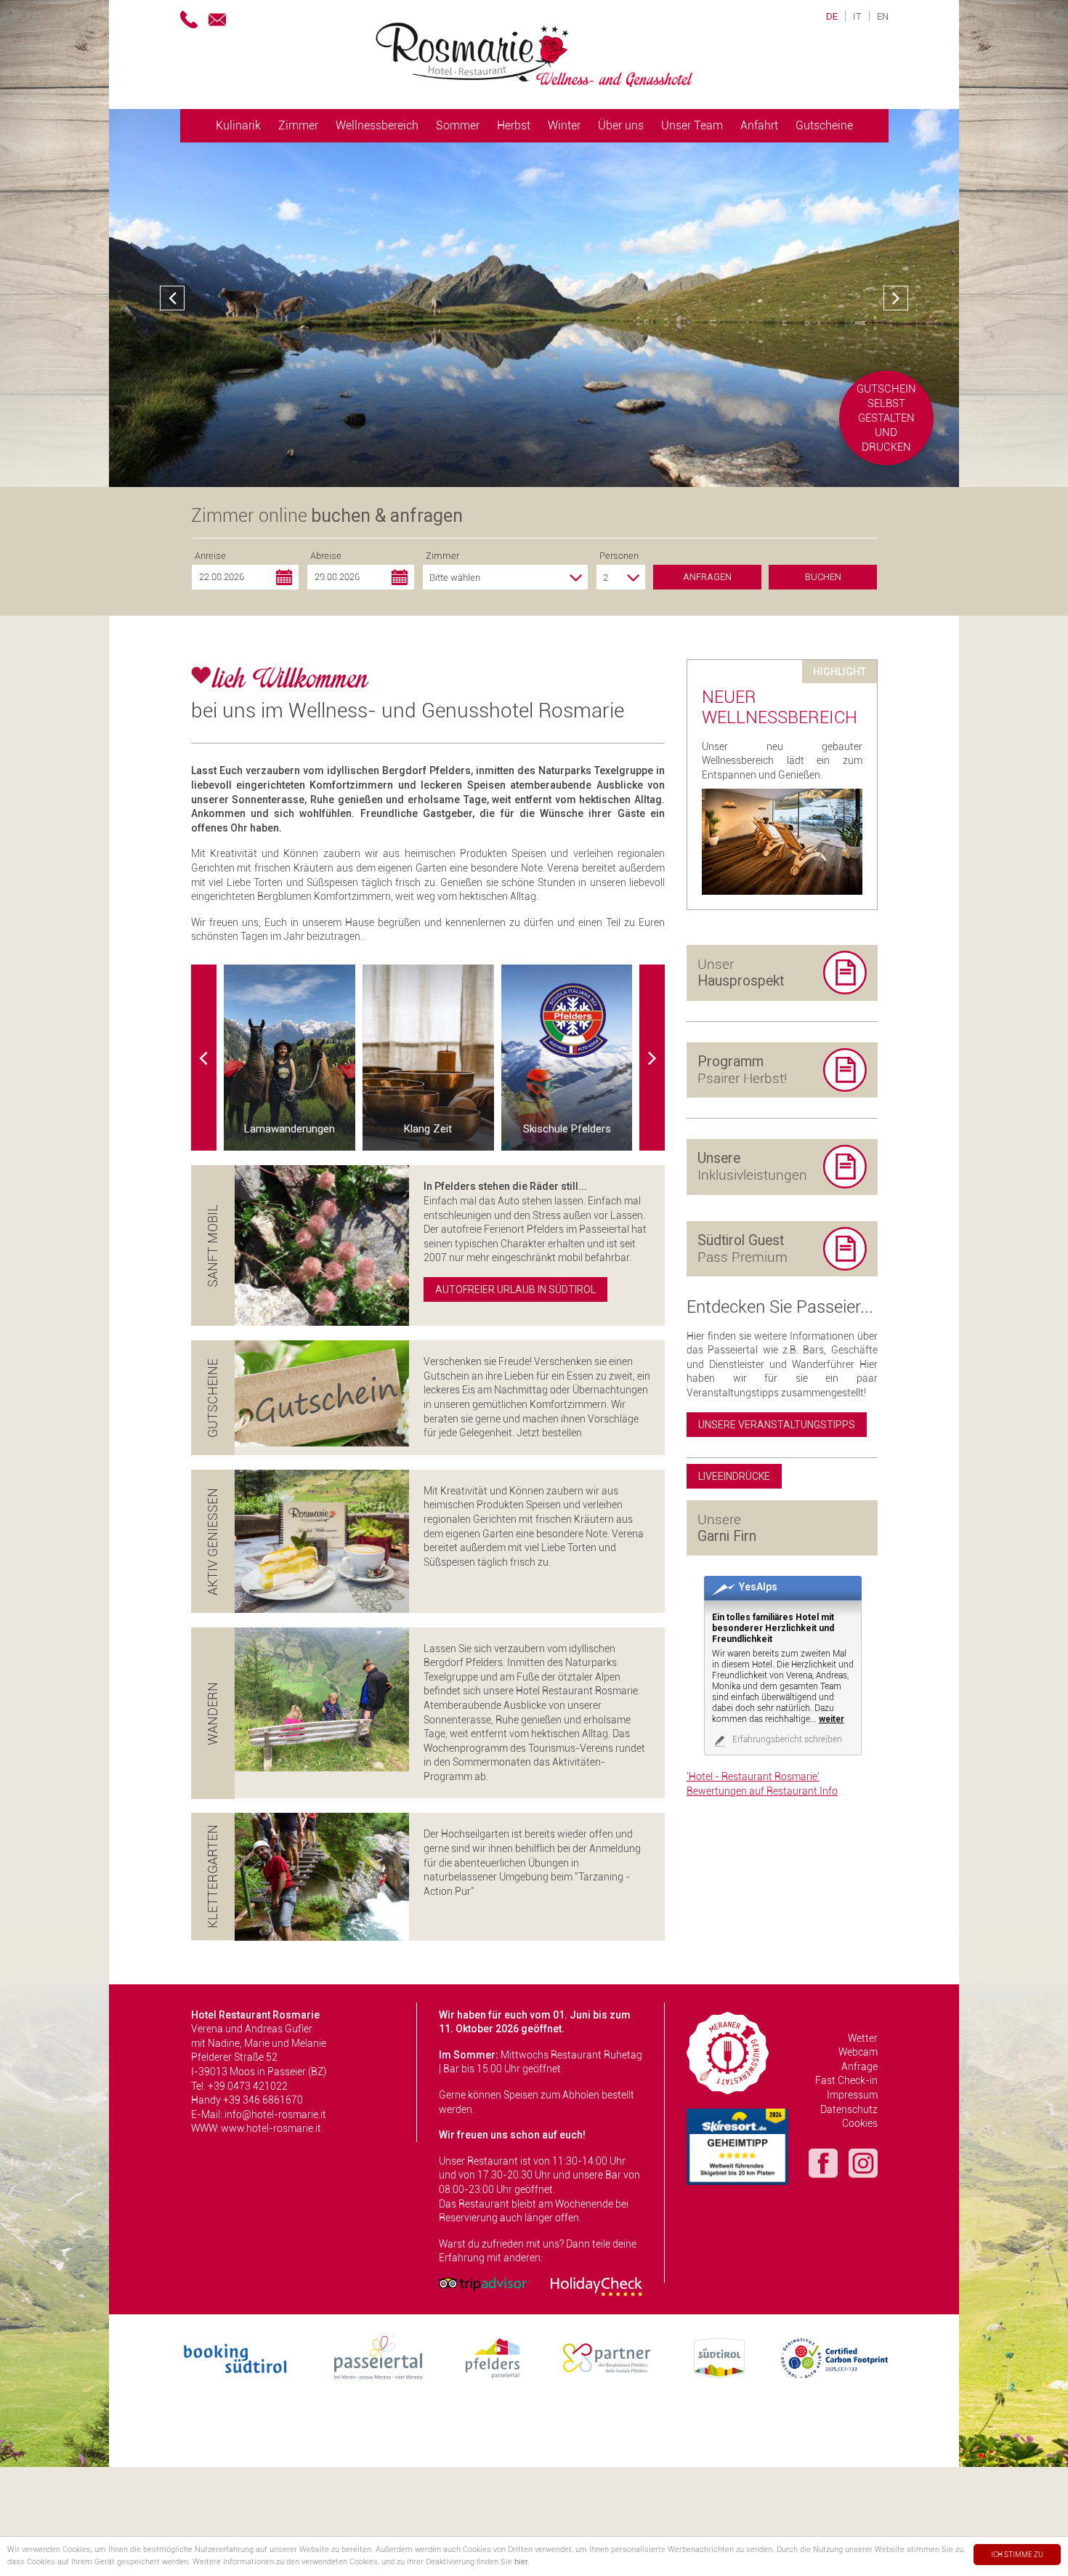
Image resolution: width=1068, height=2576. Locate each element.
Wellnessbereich (377, 125)
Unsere (727, 1528)
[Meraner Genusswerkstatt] (728, 2053)
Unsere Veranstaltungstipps (777, 1425)
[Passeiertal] (378, 2358)
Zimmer (298, 125)
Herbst (514, 125)
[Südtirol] (719, 2358)
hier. (522, 2562)
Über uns (621, 125)
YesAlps (758, 1587)
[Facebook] (823, 2165)
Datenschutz (849, 2109)
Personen (619, 556)
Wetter (863, 2038)
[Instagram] (863, 2165)
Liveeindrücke (734, 1476)
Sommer (458, 125)
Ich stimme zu (1017, 2555)
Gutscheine (824, 125)
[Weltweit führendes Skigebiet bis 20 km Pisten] (737, 2147)
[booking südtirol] (235, 2358)
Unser (741, 973)
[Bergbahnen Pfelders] (493, 2358)
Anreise (210, 556)
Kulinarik (238, 125)
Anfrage (859, 2066)
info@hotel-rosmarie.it (275, 2114)
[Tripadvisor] (485, 2284)
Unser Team (692, 125)
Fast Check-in (846, 2080)
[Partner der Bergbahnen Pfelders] (607, 2358)
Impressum (852, 2095)
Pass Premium (743, 1249)
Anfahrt (759, 125)
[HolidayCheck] (596, 2287)
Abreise (326, 556)
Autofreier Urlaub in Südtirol (515, 1289)
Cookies (860, 2123)
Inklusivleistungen (752, 1167)
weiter (832, 1719)
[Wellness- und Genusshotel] (534, 55)
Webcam (858, 2052)
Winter (564, 125)
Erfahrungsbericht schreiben (786, 1739)
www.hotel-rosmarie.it (271, 2128)
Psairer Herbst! (742, 1070)
